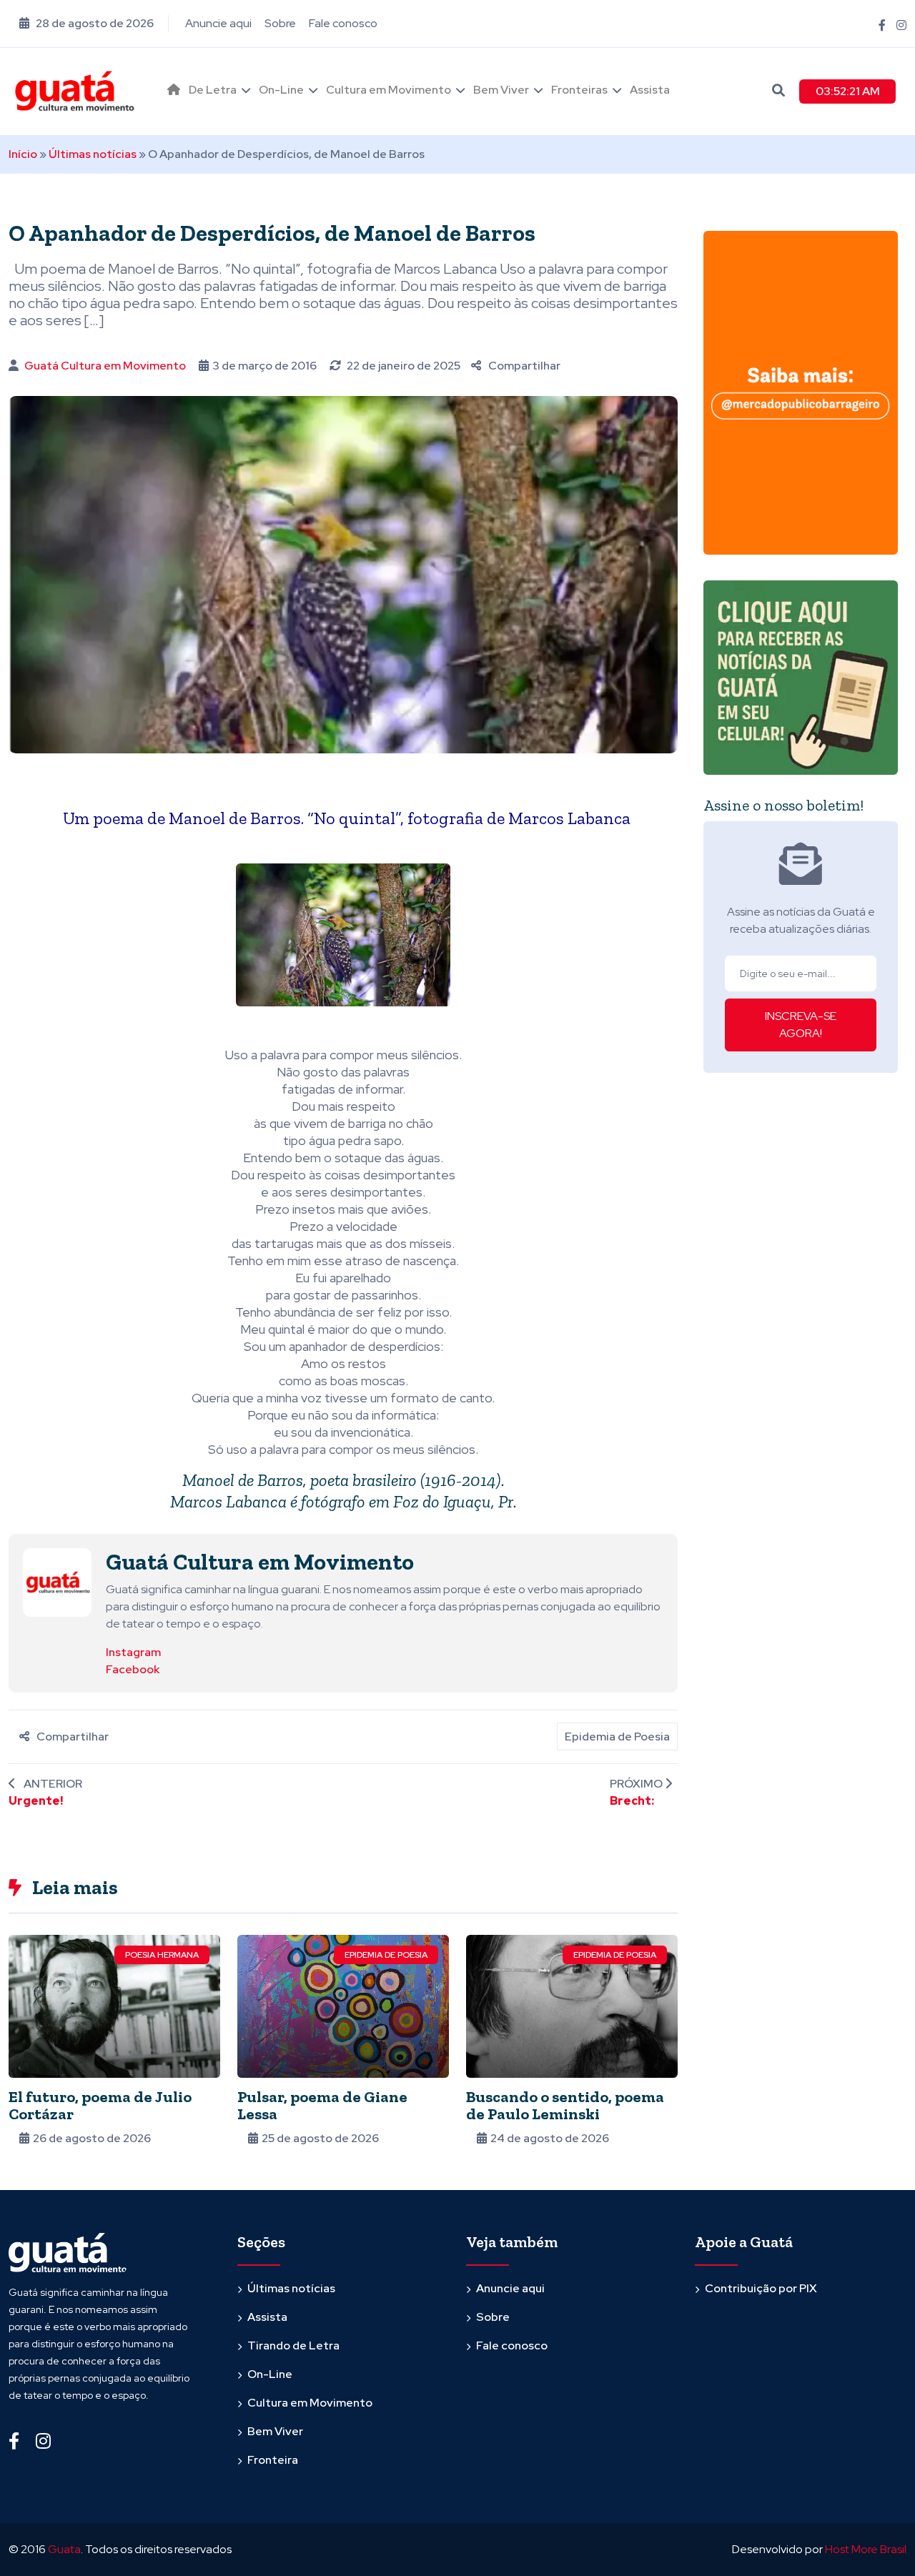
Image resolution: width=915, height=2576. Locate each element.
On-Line (281, 90)
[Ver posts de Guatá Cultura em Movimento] (57, 1581)
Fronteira (273, 2460)
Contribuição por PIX (761, 2288)
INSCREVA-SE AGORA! (801, 1025)
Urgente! (36, 1801)
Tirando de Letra (293, 2345)
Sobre (280, 23)
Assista (650, 90)
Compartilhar (524, 366)
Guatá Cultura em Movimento (105, 366)
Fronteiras (579, 90)
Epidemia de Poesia (617, 1737)
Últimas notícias (93, 154)
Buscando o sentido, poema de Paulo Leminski (565, 2105)
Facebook (133, 1669)
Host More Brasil (866, 2549)
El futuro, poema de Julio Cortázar (100, 2105)
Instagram (133, 1652)
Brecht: (632, 1801)
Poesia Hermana (162, 1955)
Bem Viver (501, 90)
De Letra (213, 90)
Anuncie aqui (218, 23)
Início (23, 154)
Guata (64, 2549)
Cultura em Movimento (389, 90)
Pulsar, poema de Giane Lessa (322, 2105)
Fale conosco (343, 23)
